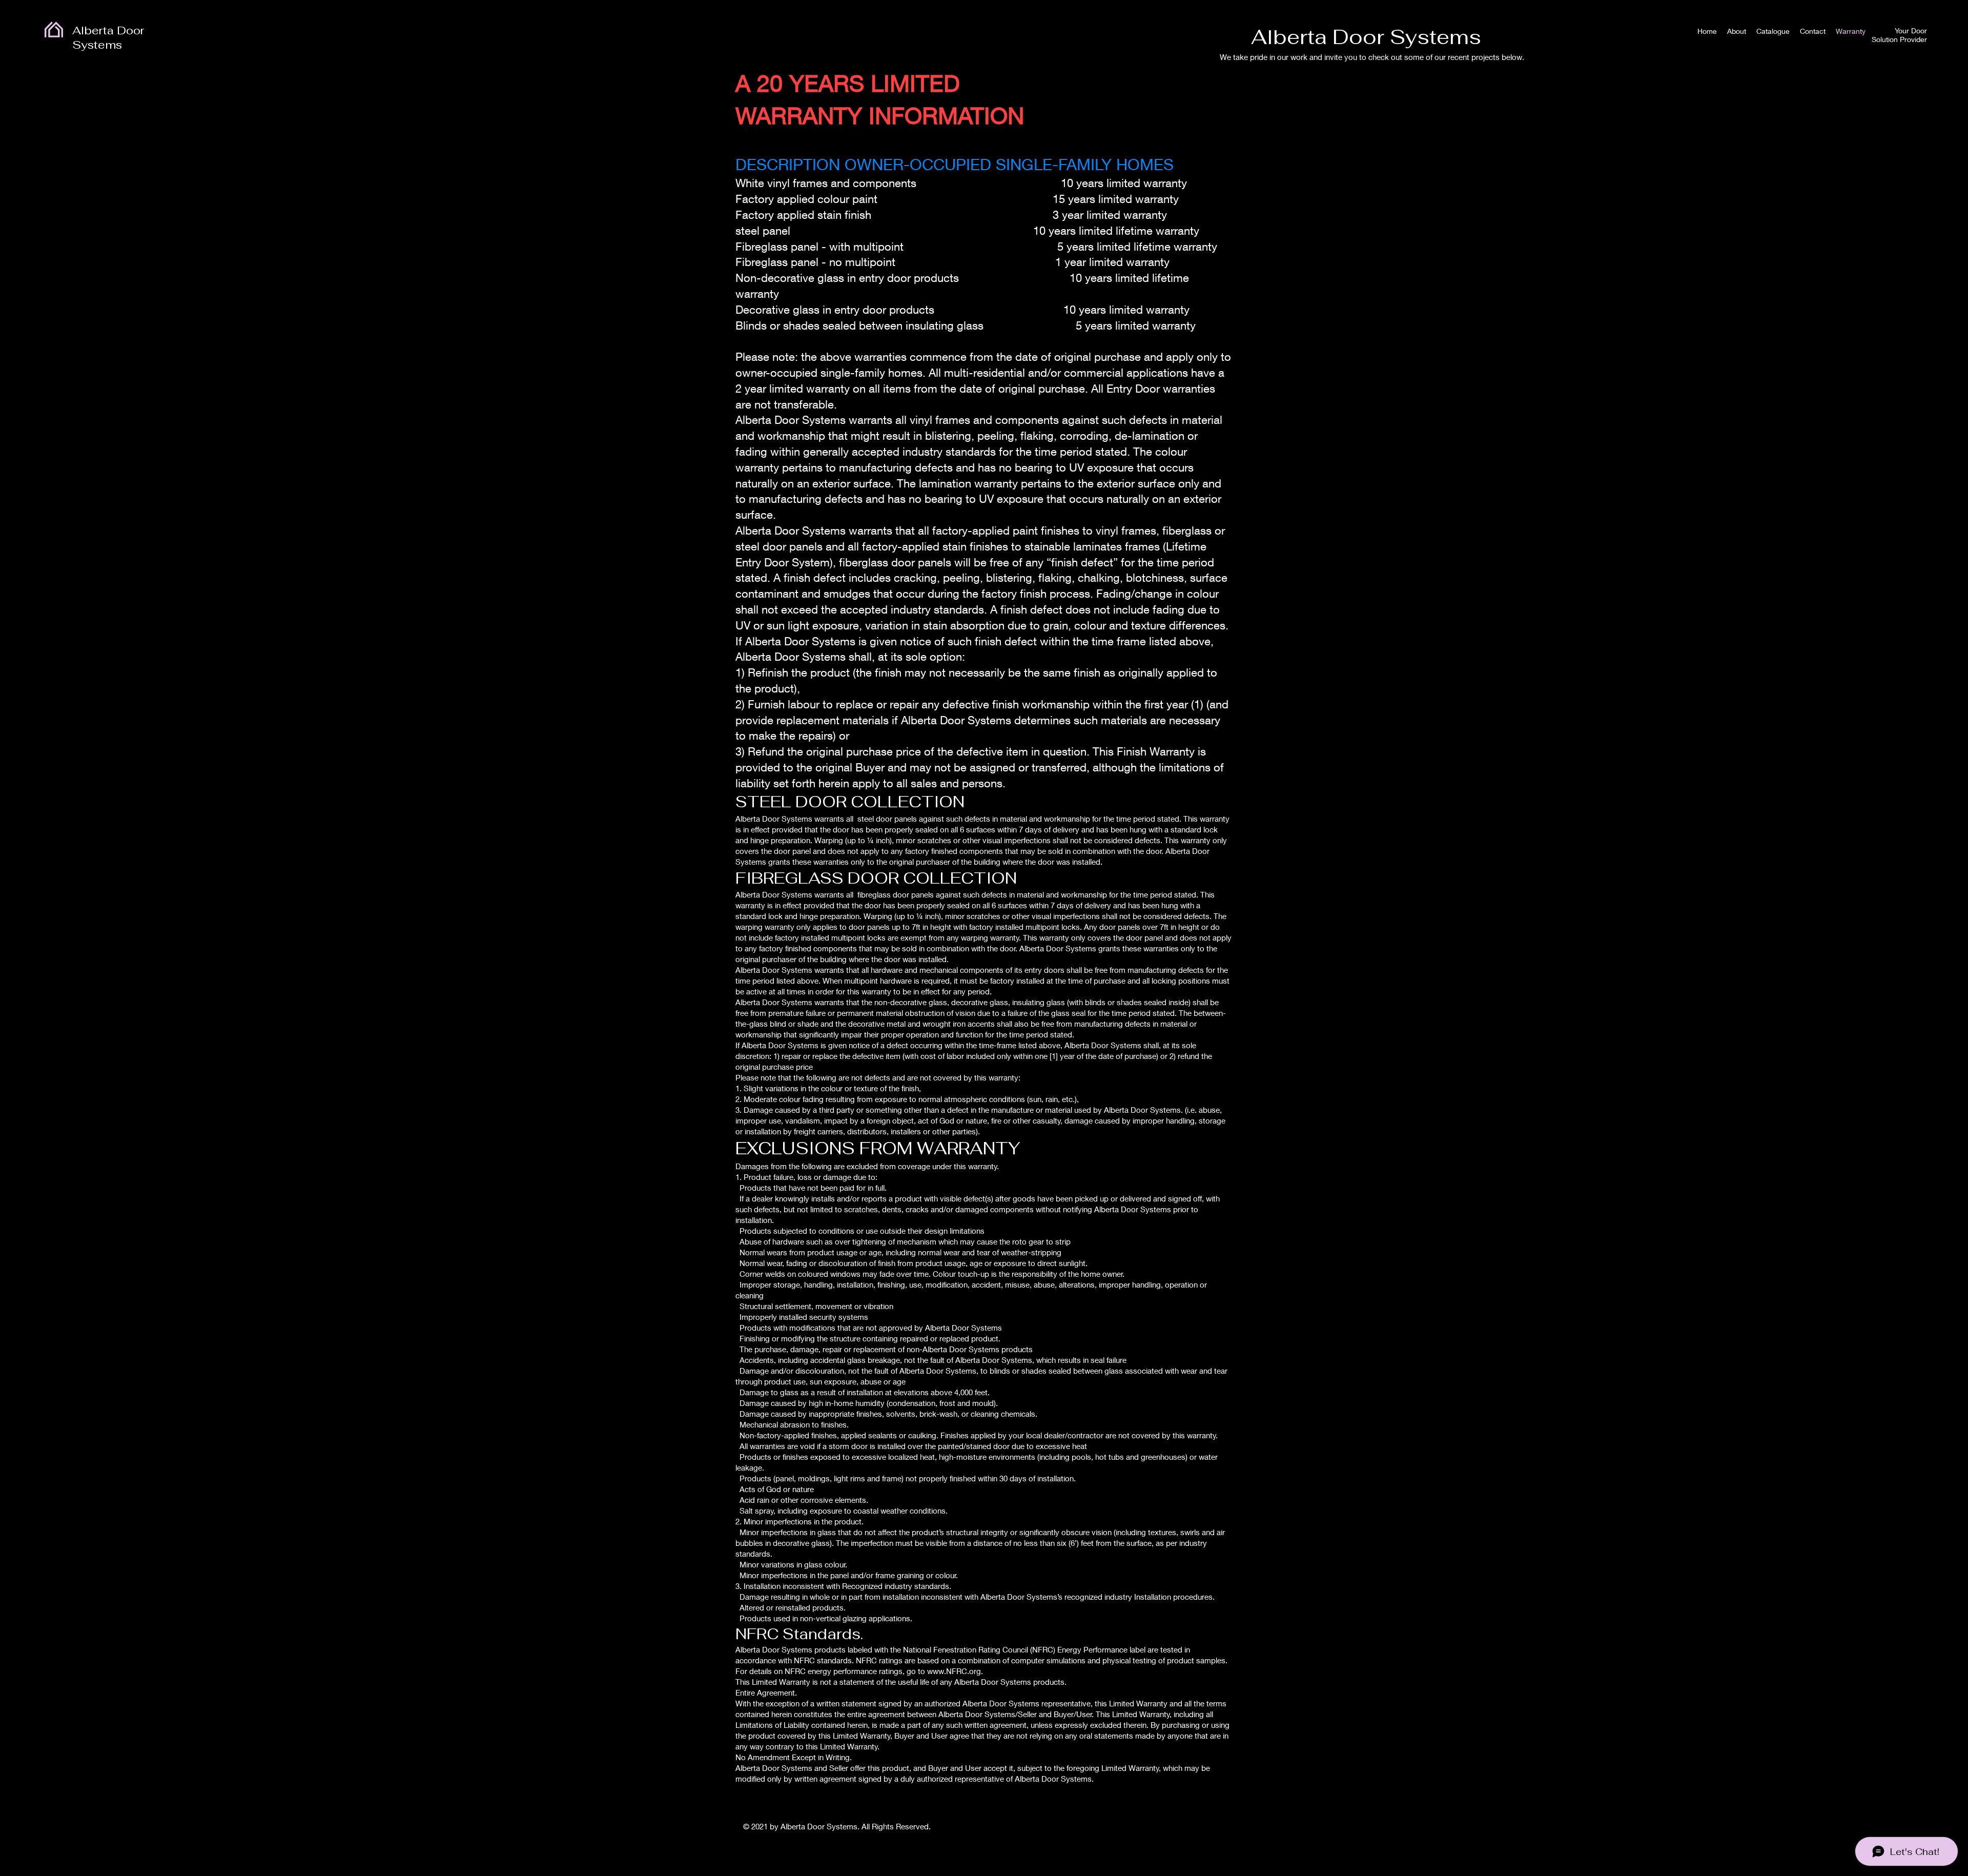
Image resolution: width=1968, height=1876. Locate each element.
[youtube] (1217, 1829)
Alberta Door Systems (108, 37)
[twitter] (1201, 1829)
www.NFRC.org (954, 1671)
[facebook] (1184, 1829)
